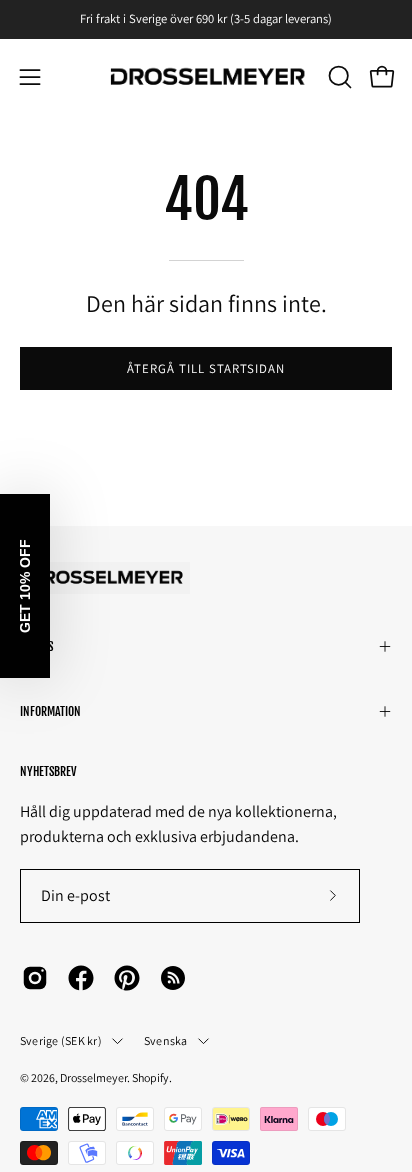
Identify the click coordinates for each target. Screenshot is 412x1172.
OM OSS (36, 646)
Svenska (166, 1040)
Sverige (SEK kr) (61, 1040)
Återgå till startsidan (205, 368)
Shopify (150, 1077)
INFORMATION (50, 711)
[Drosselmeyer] (206, 77)
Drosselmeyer (93, 1077)
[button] (338, 77)
